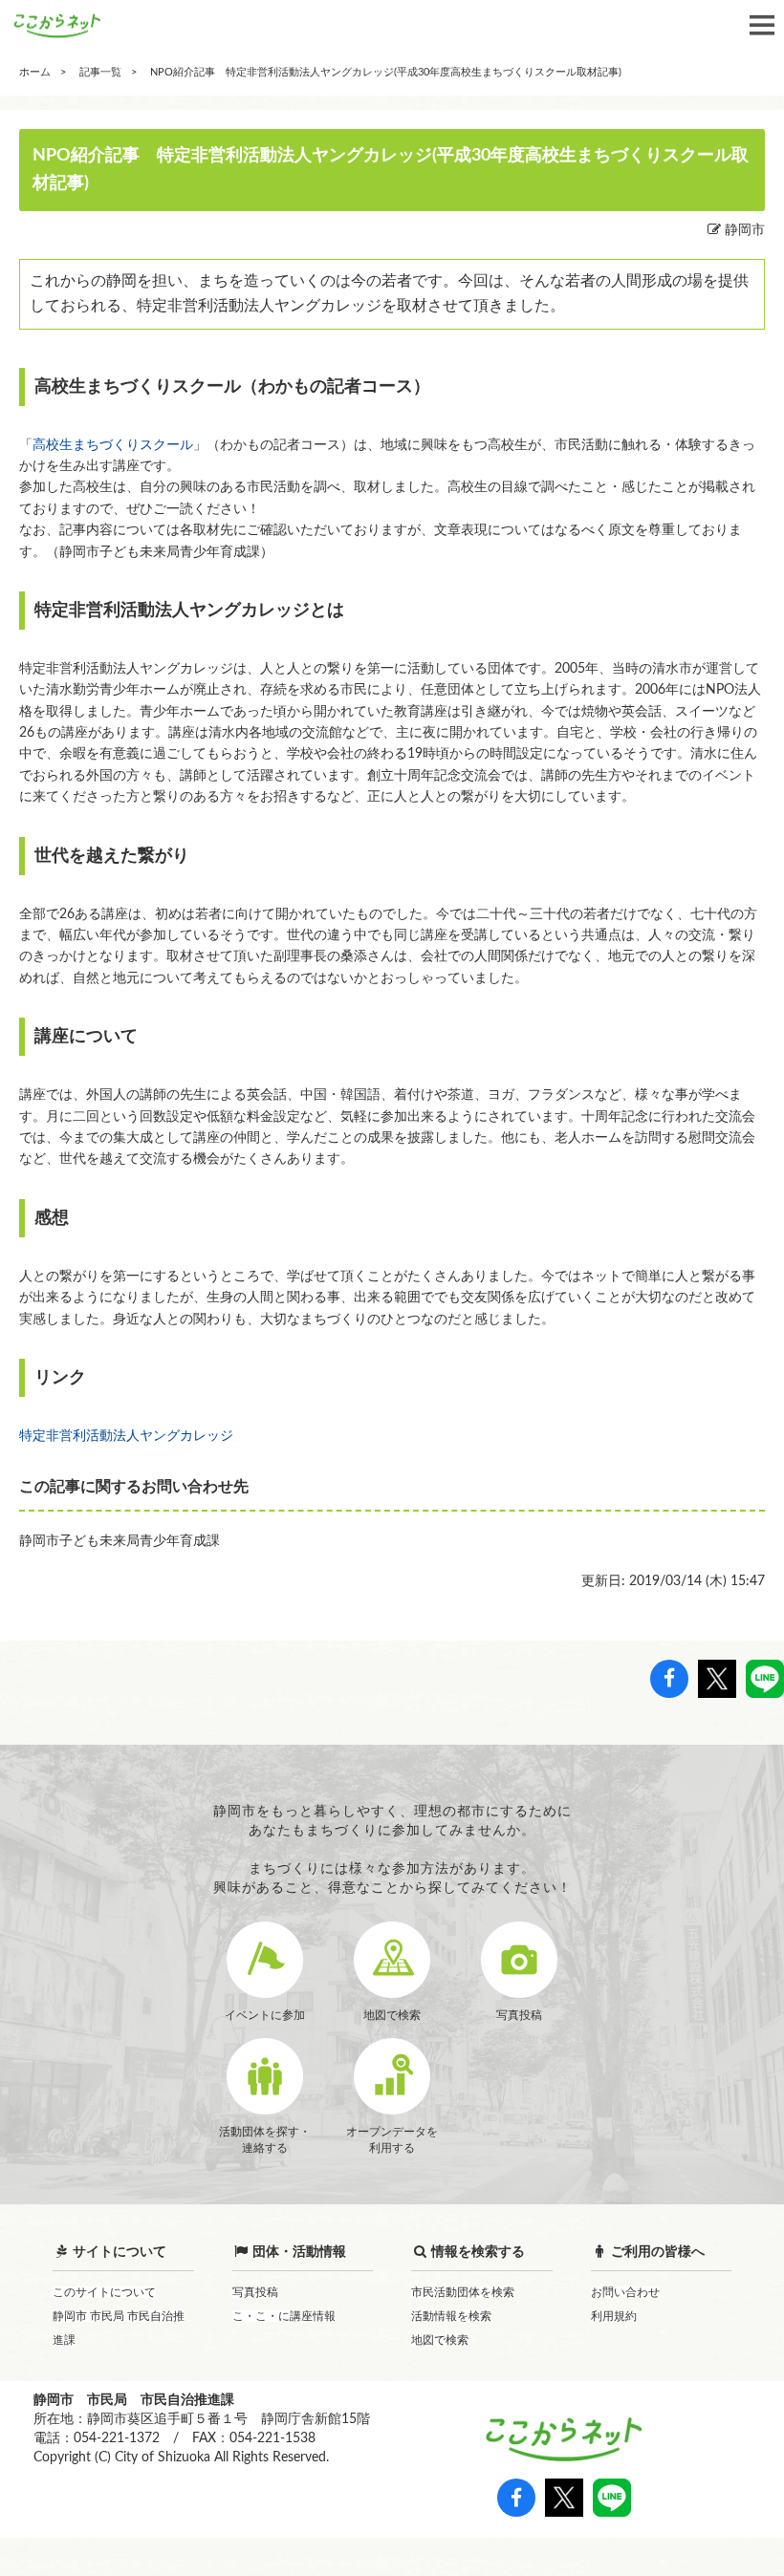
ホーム (35, 72)
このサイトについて (104, 2292)
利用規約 (614, 2316)
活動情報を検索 (451, 2316)
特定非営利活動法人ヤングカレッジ (126, 1436)
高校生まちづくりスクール (113, 445)
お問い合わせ (625, 2292)
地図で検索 (440, 2340)
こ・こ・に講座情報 (284, 2316)
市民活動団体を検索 (463, 2292)
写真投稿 (255, 2292)
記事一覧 (100, 72)
